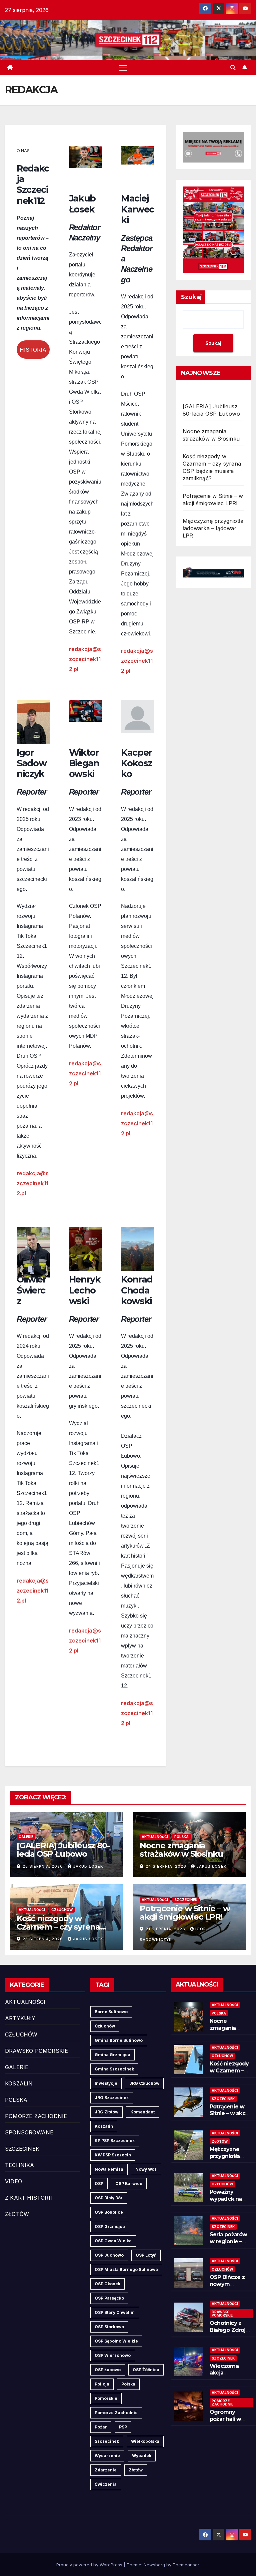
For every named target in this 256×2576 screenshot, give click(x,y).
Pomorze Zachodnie (116, 2413)
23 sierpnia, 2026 (43, 1939)
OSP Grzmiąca (110, 2226)
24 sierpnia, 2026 (167, 1866)
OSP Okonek (107, 2284)
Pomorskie (106, 2398)
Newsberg (154, 2565)
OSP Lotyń (146, 2255)
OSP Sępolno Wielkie (116, 2341)
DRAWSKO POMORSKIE (36, 2051)
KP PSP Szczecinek (115, 2141)
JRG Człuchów (144, 2083)
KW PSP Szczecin (113, 2155)
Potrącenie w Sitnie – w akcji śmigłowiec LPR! (185, 1913)
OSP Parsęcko (109, 2298)
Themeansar (186, 2565)
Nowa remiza (109, 2169)
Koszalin (104, 2126)
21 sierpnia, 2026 (166, 1929)
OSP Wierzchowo (113, 2355)
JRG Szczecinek (112, 2098)
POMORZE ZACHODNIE (36, 2116)
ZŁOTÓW (17, 2214)
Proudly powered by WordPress (90, 2565)
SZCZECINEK (186, 1900)
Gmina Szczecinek (114, 2069)
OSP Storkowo (109, 2327)
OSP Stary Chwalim (115, 2312)
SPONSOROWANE (29, 2132)
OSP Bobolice (109, 2212)
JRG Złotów (106, 2112)
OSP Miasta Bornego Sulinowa (126, 2269)
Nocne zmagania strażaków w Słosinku (181, 1850)
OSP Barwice (129, 2184)
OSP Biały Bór (109, 2198)
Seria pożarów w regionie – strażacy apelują (228, 2245)
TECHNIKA (20, 2165)
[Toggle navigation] (123, 67)
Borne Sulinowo (111, 2012)
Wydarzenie (107, 2456)
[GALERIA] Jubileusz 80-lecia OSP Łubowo (63, 1850)
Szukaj (191, 297)
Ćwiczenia (106, 2484)
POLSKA (181, 1837)
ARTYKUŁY (20, 2018)
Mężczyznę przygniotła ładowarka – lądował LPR (213, 528)
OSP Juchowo (109, 2255)
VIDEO (13, 2181)
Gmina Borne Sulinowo (119, 2040)
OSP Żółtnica (146, 2370)
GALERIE (26, 1837)
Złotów (136, 2470)
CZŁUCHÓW (62, 1910)
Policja (102, 2384)
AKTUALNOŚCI (155, 1837)
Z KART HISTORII (28, 2198)
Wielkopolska (145, 2441)
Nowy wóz (146, 2169)
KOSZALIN (19, 2083)
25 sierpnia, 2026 (43, 1866)
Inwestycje (106, 2083)
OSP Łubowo (108, 2370)
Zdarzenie (106, 2470)
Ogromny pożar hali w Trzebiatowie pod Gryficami (228, 2422)
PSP (123, 2427)
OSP (99, 2184)
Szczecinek (107, 2441)
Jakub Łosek (88, 1866)
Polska (128, 2384)
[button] (233, 68)
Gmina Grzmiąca (112, 2055)
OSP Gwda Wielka (113, 2241)
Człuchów (105, 2026)
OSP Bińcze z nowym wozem (227, 2284)
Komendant (142, 2112)
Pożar (101, 2427)
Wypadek (142, 2456)
